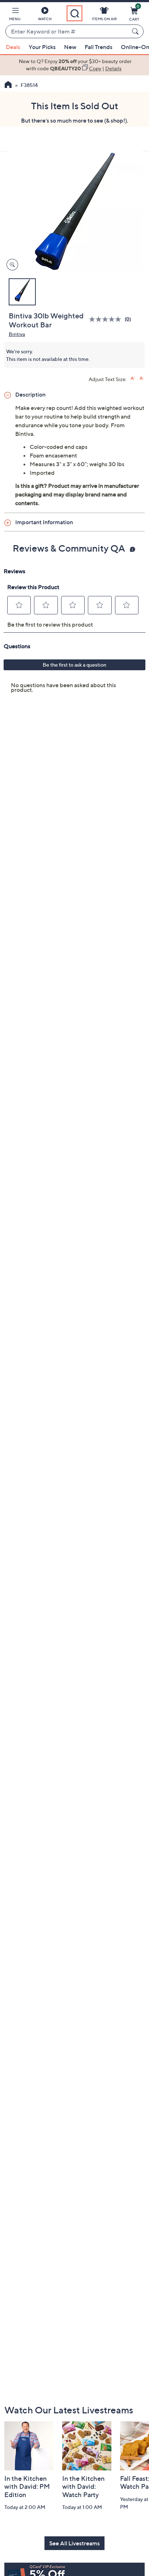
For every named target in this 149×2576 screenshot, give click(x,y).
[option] (74, 65)
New (70, 47)
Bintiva (17, 334)
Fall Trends (99, 47)
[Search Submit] (136, 31)
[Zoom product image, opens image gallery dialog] (11, 265)
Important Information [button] (44, 522)
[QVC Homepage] (8, 85)
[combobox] (67, 32)
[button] (15, 15)
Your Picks (42, 47)
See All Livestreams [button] (74, 2543)
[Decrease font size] (142, 378)
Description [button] (30, 394)
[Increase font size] (133, 378)
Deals (13, 47)
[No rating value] (107, 319)
